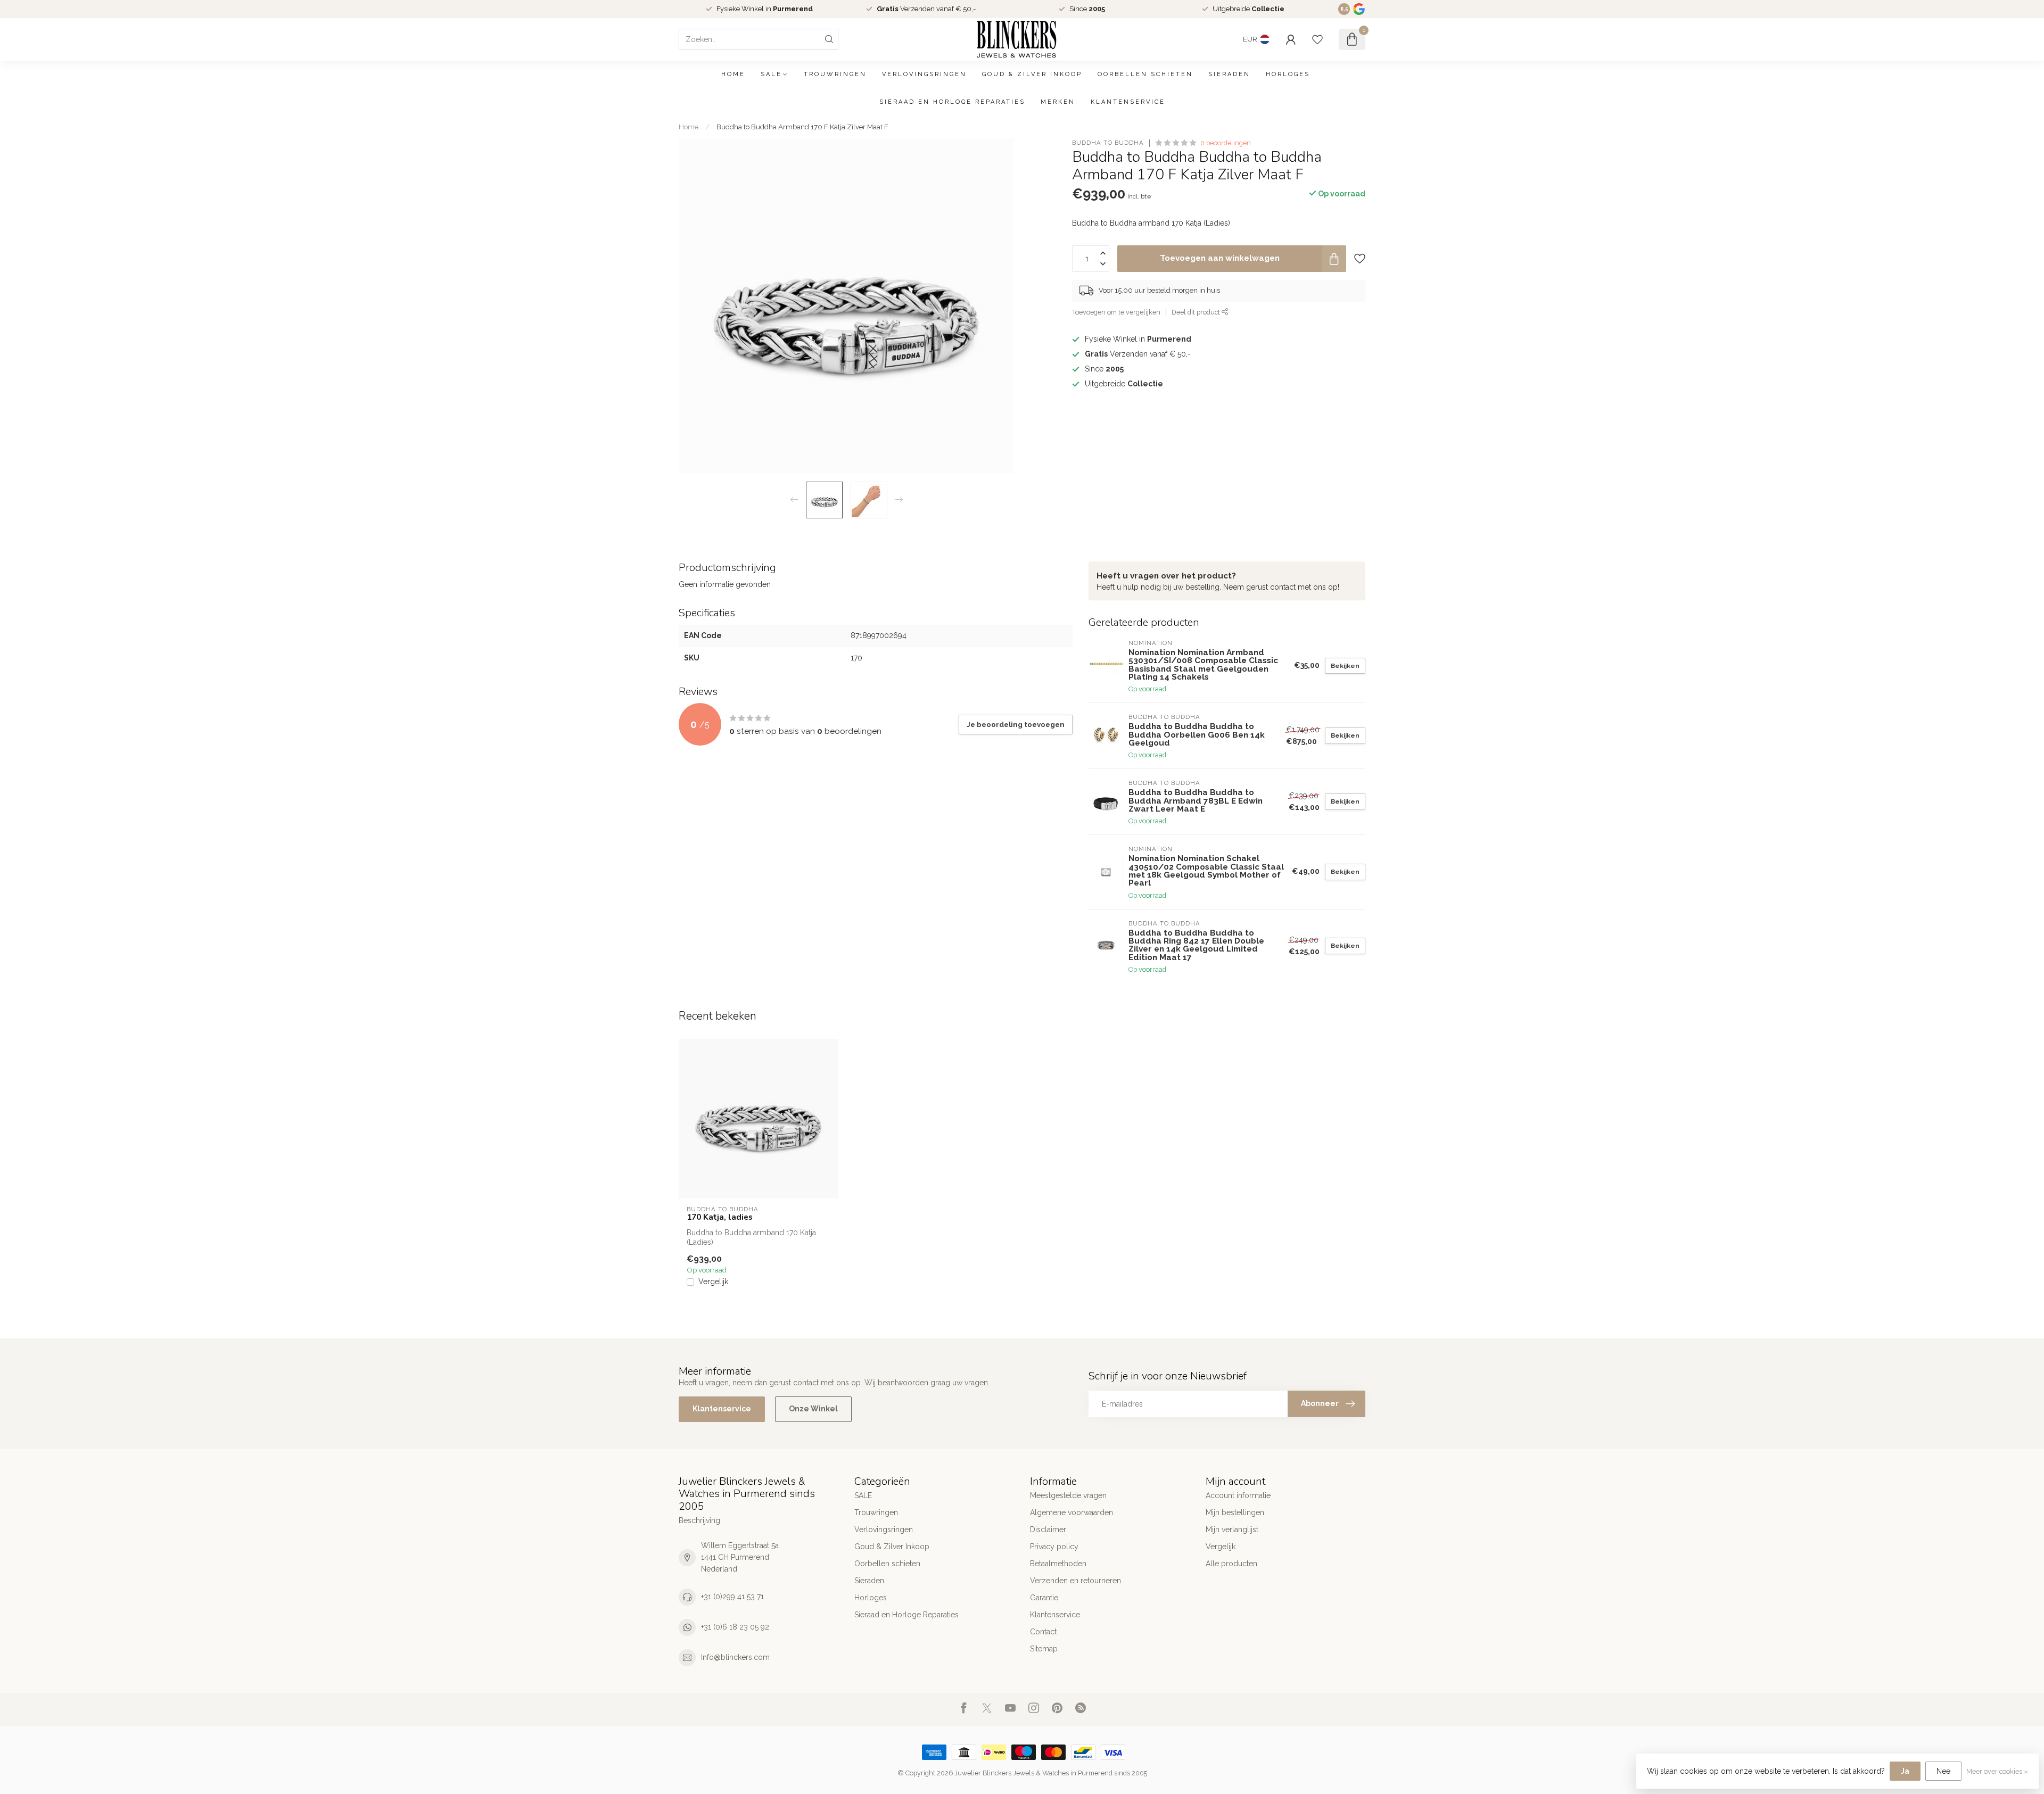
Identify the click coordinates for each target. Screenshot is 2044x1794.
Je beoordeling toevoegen (1016, 724)
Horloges (1288, 74)
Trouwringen (835, 74)
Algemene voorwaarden (1072, 1512)
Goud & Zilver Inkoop (1032, 74)
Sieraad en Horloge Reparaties (952, 102)
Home (733, 74)
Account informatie (1238, 1495)
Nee (1943, 1771)
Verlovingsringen (924, 74)
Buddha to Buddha (1108, 143)
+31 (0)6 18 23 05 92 (735, 1627)
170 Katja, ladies (720, 1217)
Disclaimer (1048, 1530)
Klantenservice (1128, 102)
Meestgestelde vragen (1068, 1495)
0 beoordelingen (1226, 143)
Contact (1043, 1632)
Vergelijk (713, 1282)
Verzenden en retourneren (1075, 1581)
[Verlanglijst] (1317, 39)
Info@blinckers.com (735, 1657)
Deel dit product (1197, 312)
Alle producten (1231, 1564)
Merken (1058, 102)
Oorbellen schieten (1145, 74)
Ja (1905, 1771)
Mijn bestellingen (1235, 1512)
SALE (771, 74)
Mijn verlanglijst (1232, 1530)
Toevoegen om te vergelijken (1116, 312)
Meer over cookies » (1997, 1771)
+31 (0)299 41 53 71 (732, 1597)
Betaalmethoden (1058, 1564)
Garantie (1044, 1598)
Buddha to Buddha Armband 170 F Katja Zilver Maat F (802, 127)
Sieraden (1229, 74)
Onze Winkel (813, 1409)
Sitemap (1044, 1649)
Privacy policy (1054, 1547)
